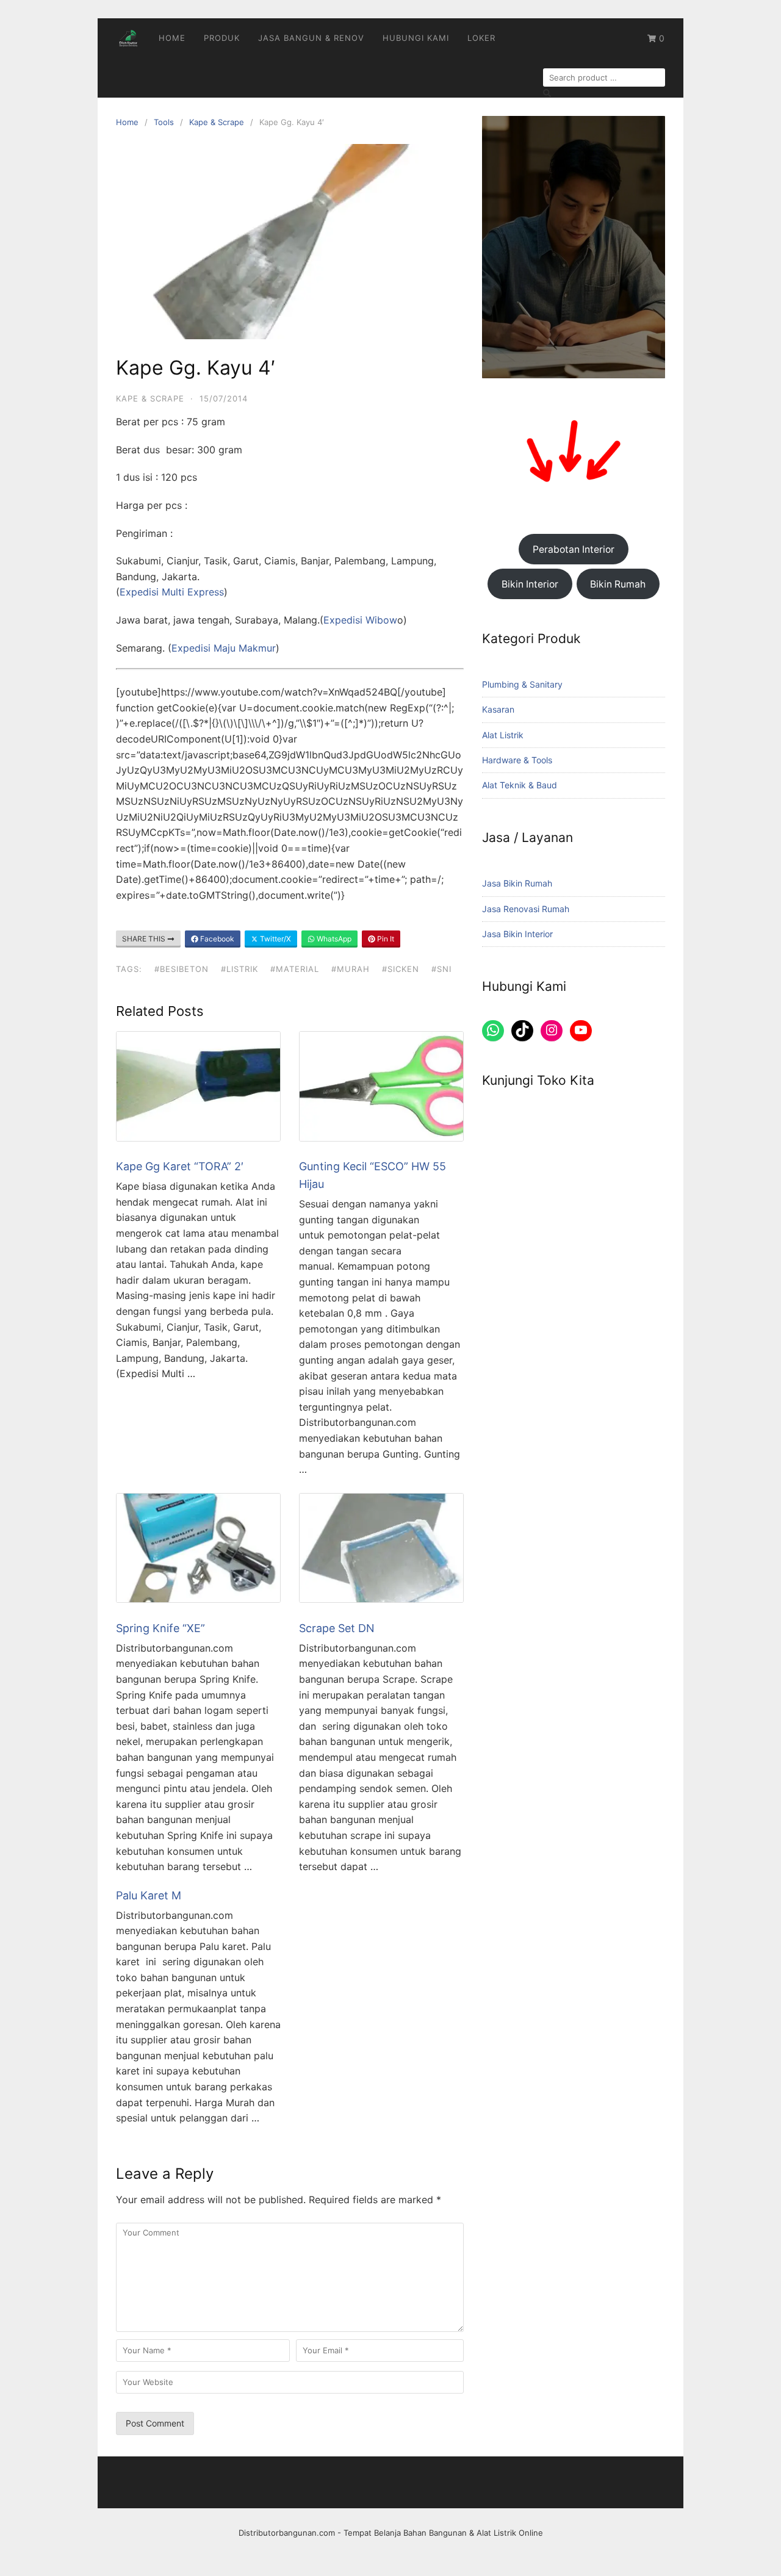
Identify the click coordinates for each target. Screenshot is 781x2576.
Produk (222, 38)
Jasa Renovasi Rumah (526, 909)
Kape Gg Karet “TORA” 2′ (180, 1166)
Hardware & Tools (517, 760)
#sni (441, 969)
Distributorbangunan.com (287, 2533)
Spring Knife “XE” (160, 1628)
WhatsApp (333, 939)
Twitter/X (275, 939)
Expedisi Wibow (360, 620)
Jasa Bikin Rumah (517, 883)
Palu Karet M (149, 1895)
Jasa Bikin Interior (517, 934)
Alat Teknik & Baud (520, 785)
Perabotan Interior (574, 549)
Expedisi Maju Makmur (224, 648)
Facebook (216, 939)
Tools (164, 122)
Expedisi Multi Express (172, 592)
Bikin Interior (530, 584)
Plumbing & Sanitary (522, 684)
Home (172, 38)
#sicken (401, 969)
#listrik (239, 969)
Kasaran (498, 709)
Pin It (385, 939)
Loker (481, 38)
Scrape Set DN (337, 1628)
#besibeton (182, 969)
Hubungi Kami (416, 38)
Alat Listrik (503, 735)
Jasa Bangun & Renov (311, 38)
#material (295, 969)
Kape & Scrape (217, 122)
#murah (351, 969)
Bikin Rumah (618, 584)
